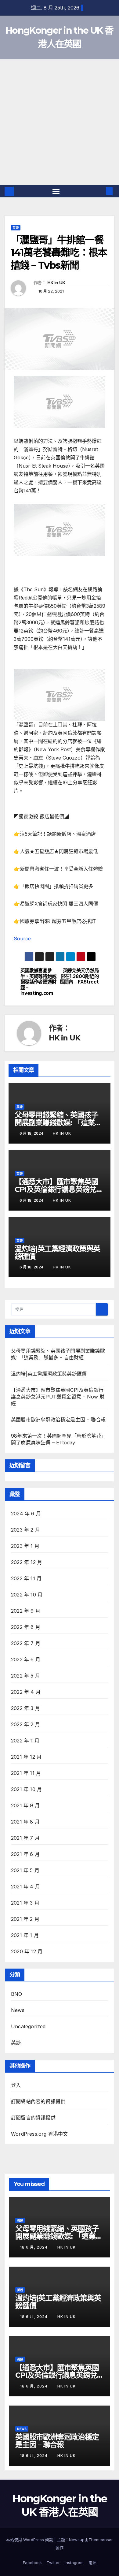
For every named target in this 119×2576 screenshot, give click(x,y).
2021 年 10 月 (26, 1789)
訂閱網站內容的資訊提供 (38, 2101)
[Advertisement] (60, 122)
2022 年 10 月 (27, 1595)
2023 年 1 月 (25, 1546)
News (18, 2010)
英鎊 (16, 228)
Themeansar (101, 2540)
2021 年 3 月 (25, 1903)
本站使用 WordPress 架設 (30, 2540)
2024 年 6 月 (26, 1514)
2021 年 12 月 (26, 1757)
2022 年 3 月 (25, 1708)
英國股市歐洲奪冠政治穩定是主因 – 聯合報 (58, 1420)
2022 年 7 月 (26, 1643)
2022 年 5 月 (25, 1676)
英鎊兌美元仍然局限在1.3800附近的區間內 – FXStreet (79, 976)
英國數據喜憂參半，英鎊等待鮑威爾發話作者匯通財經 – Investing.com (38, 982)
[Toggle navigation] (56, 191)
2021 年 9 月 (25, 1805)
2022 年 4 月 (26, 1692)
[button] (100, 191)
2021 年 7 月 (25, 1838)
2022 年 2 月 (25, 1724)
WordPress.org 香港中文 (40, 2134)
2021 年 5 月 (25, 1870)
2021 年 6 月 (25, 1854)
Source (22, 939)
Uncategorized (28, 2026)
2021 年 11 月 (26, 1773)
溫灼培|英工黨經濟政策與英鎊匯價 (57, 1253)
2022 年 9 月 (26, 1611)
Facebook (32, 2563)
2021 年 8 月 (25, 1822)
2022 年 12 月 (27, 1562)
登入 (16, 2085)
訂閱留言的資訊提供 (33, 2118)
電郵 (92, 2563)
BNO (17, 1994)
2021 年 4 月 (25, 1887)
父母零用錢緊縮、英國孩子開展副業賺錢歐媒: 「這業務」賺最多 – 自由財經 (56, 1123)
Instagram (74, 2563)
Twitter (53, 2563)
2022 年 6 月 (26, 1659)
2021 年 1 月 (25, 1935)
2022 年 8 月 (26, 1627)
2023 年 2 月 (25, 1530)
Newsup (77, 2540)
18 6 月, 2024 (34, 2247)
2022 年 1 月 (25, 1741)
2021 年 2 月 (25, 1919)
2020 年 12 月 (27, 1951)
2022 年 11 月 (26, 1578)
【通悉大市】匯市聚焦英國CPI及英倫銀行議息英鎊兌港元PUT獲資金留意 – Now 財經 (58, 1397)
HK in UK (56, 283)
